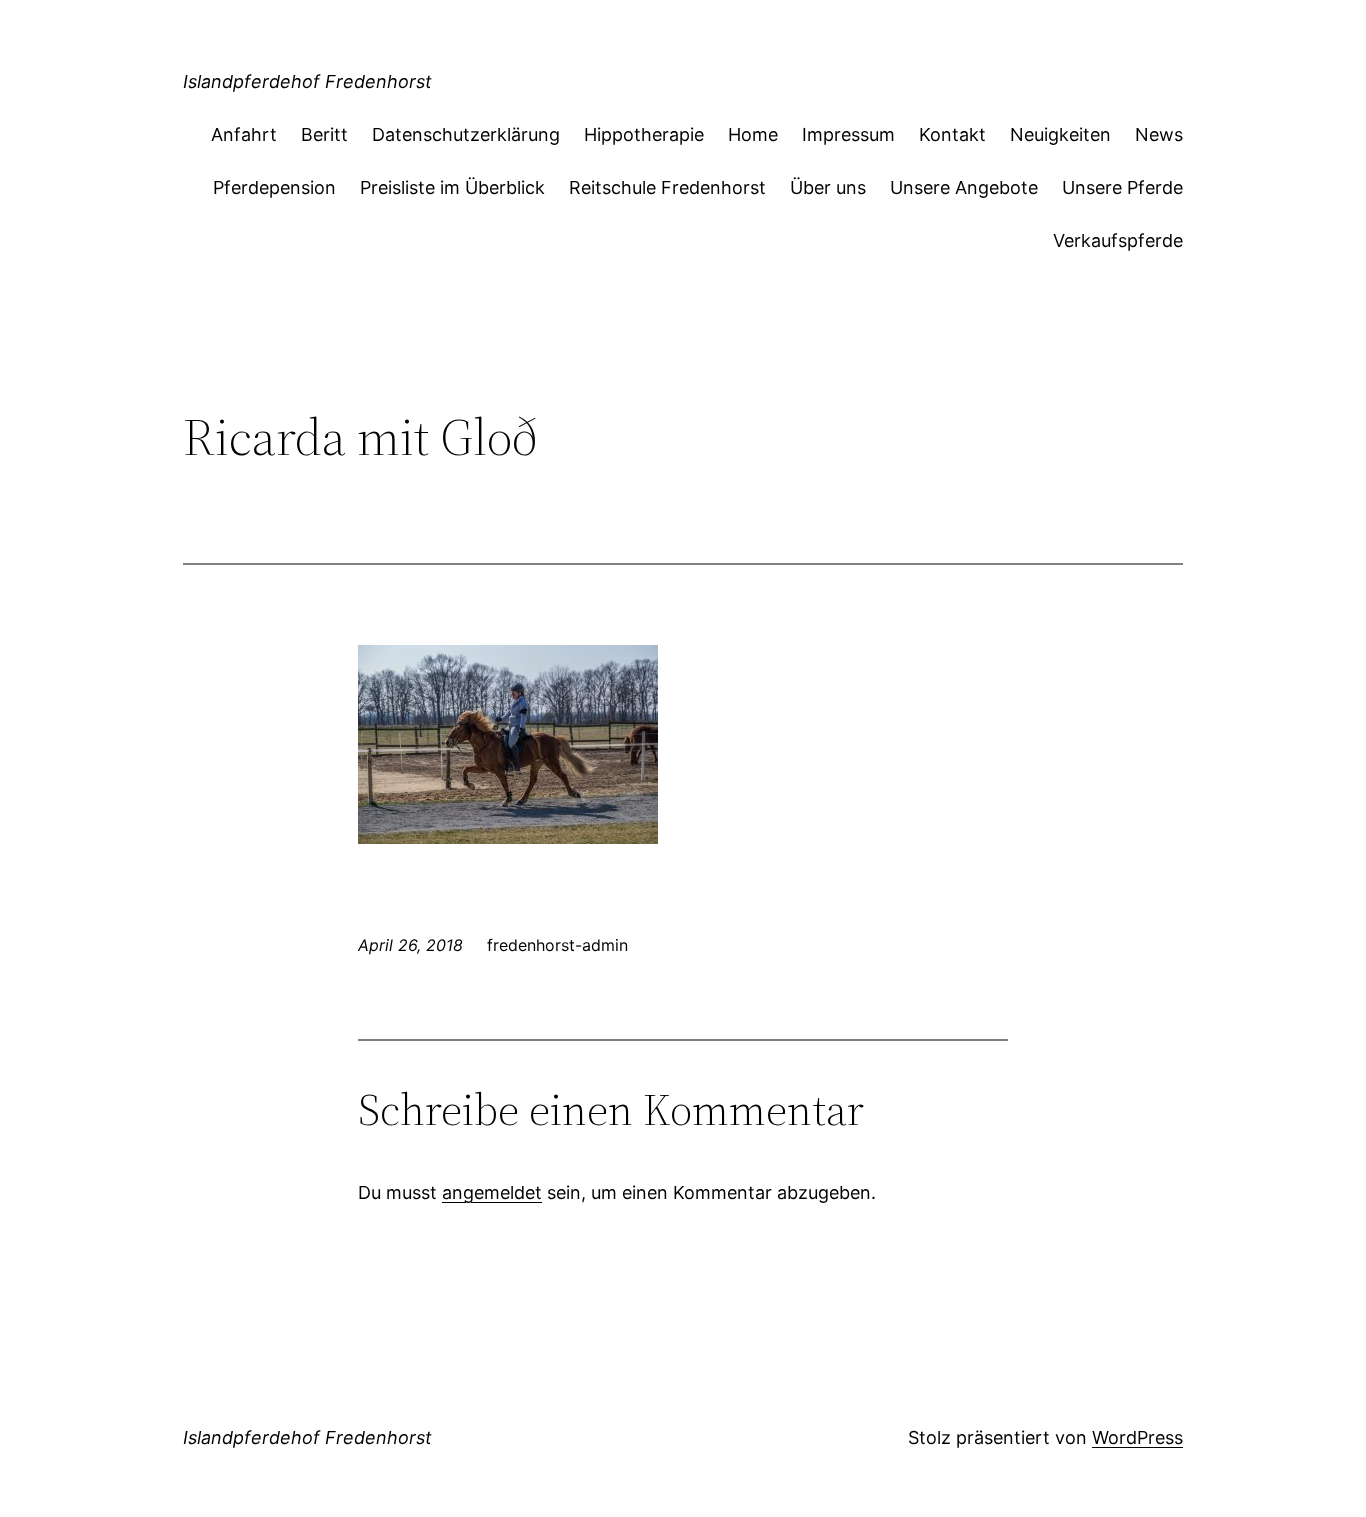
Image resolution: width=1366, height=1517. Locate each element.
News (1159, 134)
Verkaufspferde (1118, 240)
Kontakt (952, 134)
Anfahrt (244, 134)
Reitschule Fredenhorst (667, 187)
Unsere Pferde (1122, 187)
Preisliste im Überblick (452, 187)
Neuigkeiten (1060, 134)
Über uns (828, 187)
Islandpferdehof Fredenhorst (307, 81)
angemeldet (492, 1192)
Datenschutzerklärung (466, 134)
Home (753, 134)
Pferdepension (274, 187)
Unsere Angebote (964, 187)
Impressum (848, 134)
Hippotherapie (644, 134)
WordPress (1137, 1437)
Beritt (324, 134)
